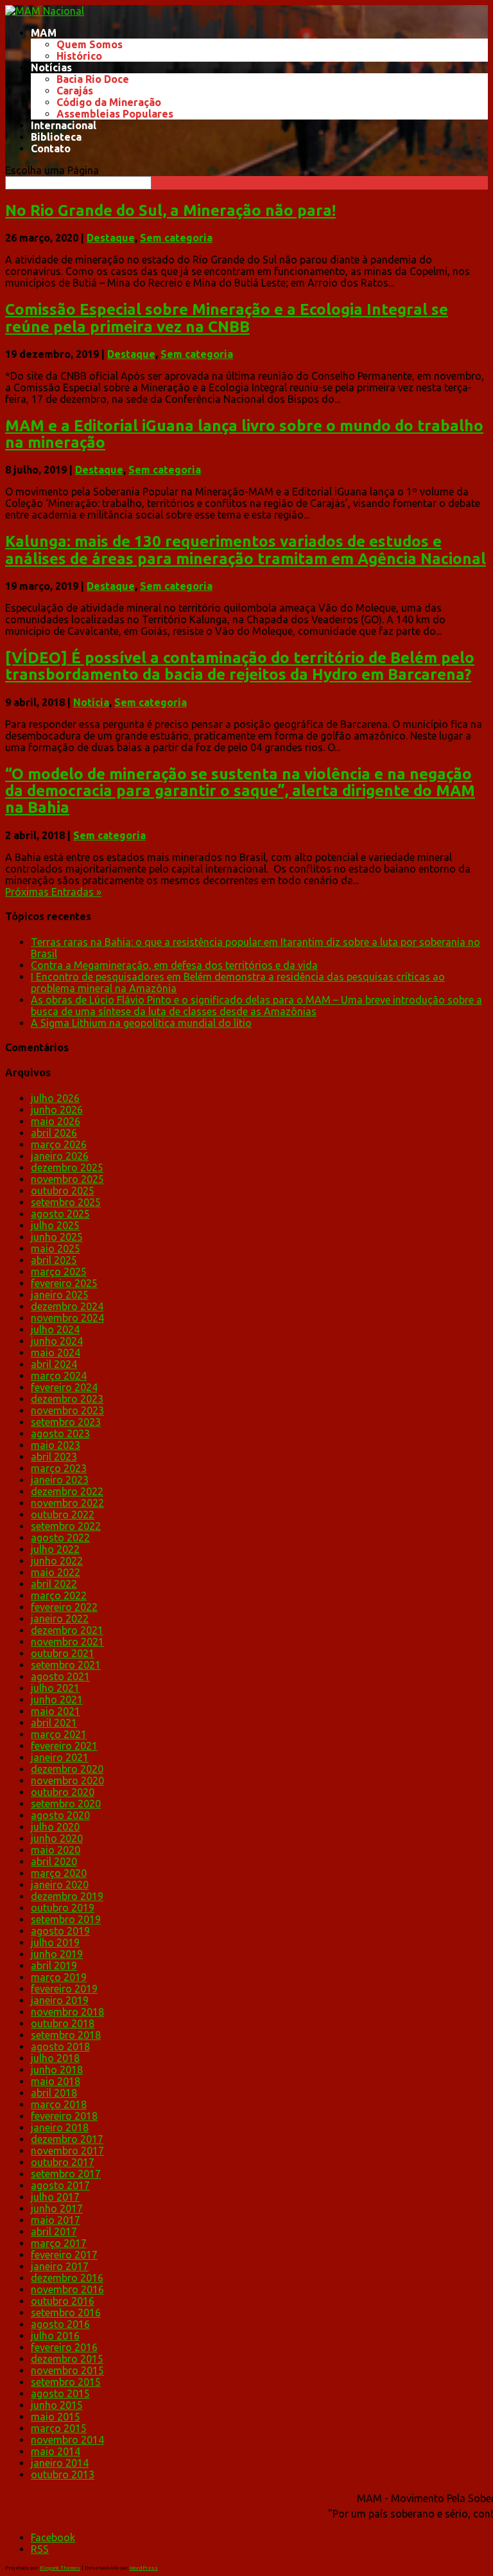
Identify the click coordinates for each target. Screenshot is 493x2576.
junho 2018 (57, 2070)
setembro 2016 (66, 2313)
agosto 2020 (60, 1815)
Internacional (64, 125)
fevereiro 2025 (64, 1283)
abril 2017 (54, 2232)
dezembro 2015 (67, 2359)
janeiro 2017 (60, 2266)
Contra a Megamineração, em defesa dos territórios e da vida (174, 965)
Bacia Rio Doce (93, 79)
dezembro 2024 (67, 1306)
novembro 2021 (67, 1642)
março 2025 (59, 1272)
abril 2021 (54, 1723)
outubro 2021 (63, 1653)
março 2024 (59, 1376)
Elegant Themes (60, 2568)
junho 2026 (57, 1110)
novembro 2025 (67, 1179)
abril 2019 (54, 1966)
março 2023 (59, 1468)
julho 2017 (55, 2197)
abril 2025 (54, 1260)
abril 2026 (54, 1133)
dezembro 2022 (67, 1491)
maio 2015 (56, 2417)
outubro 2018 (63, 2023)
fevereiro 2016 (64, 2347)
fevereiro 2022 (64, 1607)
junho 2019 (57, 1954)
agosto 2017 (60, 2185)
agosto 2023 (60, 1434)
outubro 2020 (63, 1792)
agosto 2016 (60, 2324)
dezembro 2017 (67, 2139)
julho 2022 (55, 1549)
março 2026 (59, 1144)
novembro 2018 (67, 2012)
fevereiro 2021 (64, 1746)
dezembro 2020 (67, 1769)
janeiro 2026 (60, 1156)
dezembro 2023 (67, 1399)
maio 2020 (56, 1850)
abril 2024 (54, 1364)
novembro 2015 (67, 2370)
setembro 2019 (66, 1919)
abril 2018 (54, 2093)
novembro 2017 (67, 2151)
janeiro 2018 (60, 2127)
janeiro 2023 (60, 1480)
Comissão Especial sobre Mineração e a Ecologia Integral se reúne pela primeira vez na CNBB (227, 318)
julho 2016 (55, 2336)
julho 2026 (55, 1098)
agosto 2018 (60, 2047)
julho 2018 (55, 2058)
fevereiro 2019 (64, 1989)
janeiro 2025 (60, 1295)
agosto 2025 (60, 1214)
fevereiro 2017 (64, 2255)
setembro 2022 (66, 1526)
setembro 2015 (66, 2382)
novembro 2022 (67, 1503)
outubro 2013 (63, 2474)
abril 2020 (54, 1861)
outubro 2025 (63, 1191)
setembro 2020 (66, 1804)
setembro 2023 (66, 1422)
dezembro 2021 (67, 1630)
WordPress (144, 2568)
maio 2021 (56, 1711)
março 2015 (59, 2428)
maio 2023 (56, 1445)
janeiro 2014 (60, 2463)
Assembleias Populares (115, 114)
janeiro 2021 (60, 1757)
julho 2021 (55, 1688)
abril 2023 (54, 1457)
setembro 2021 (66, 1665)
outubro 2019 (63, 1908)
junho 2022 (57, 1561)
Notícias (51, 67)
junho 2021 (57, 1700)
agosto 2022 (60, 1538)
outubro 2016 (63, 2301)
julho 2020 (55, 1827)
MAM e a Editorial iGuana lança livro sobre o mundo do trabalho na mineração (244, 434)
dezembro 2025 (67, 1168)
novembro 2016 (67, 2289)
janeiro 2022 (60, 1619)
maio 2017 (56, 2220)
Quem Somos (90, 44)
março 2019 (59, 1977)
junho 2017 (57, 2208)
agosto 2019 (60, 1931)
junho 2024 (57, 1341)
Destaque (111, 238)
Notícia (91, 702)
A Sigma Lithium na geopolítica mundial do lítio (141, 1023)
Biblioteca (56, 137)
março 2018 (59, 2104)
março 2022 (59, 1595)
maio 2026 (56, 1121)
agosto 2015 (60, 2394)
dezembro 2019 (67, 1896)
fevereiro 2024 (64, 1387)
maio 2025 (56, 1248)
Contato (51, 148)
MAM (44, 33)
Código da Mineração (109, 102)
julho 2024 (55, 1329)
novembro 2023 (67, 1410)
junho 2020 (57, 1838)
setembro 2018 (66, 2035)
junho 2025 (57, 1237)
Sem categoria (176, 238)
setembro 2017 (66, 2174)
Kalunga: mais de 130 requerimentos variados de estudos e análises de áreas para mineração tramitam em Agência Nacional (246, 550)
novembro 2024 (67, 1318)
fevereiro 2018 (64, 2116)
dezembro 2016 (67, 2278)
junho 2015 (57, 2405)
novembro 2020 (67, 1781)
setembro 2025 (66, 1202)
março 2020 (59, 1873)
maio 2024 (56, 1353)
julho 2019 (55, 1942)
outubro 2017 (63, 2162)
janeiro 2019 (60, 2000)
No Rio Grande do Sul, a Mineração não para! (170, 210)
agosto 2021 (60, 1676)
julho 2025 (55, 1225)
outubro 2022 (63, 1515)
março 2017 (59, 2243)
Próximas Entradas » (53, 892)
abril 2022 (54, 1584)
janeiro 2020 (60, 1885)
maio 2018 (56, 2081)
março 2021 (59, 1734)
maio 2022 (56, 1572)
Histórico (79, 56)
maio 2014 (56, 2451)
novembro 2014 (67, 2440)
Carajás (75, 91)
